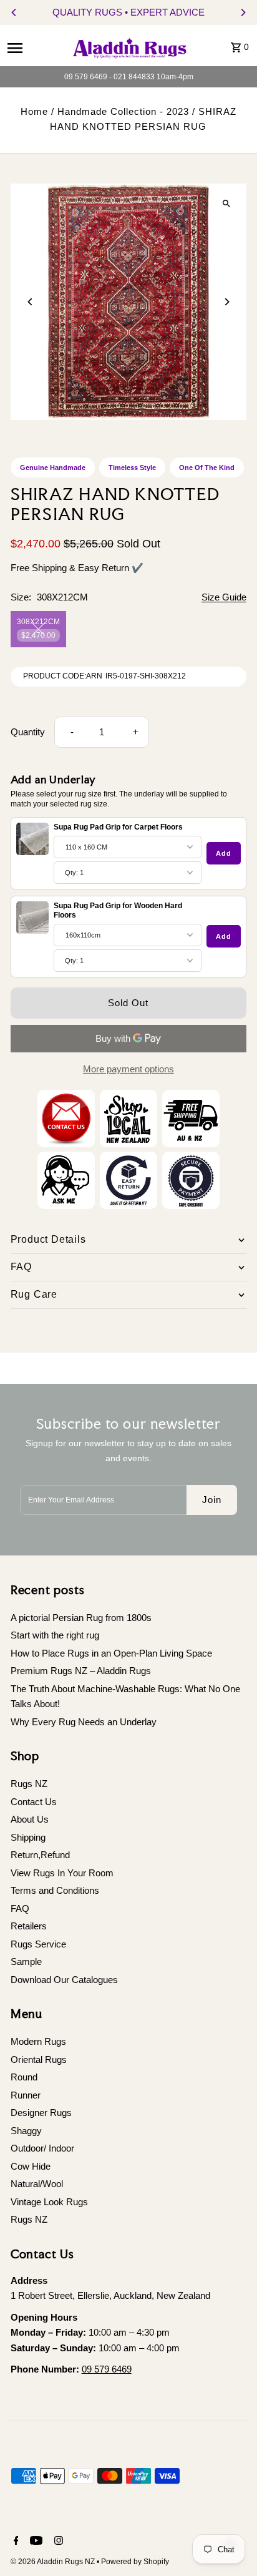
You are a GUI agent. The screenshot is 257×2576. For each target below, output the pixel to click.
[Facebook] (15, 2542)
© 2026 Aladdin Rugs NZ (54, 2562)
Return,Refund (40, 1855)
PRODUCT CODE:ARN (63, 676)
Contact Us (34, 1802)
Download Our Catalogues (64, 1980)
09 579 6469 (107, 2369)
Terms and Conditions (55, 1890)
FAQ (20, 1908)
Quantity (28, 732)
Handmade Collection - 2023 (123, 111)
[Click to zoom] (226, 204)
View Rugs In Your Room (62, 1873)
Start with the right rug (55, 1635)
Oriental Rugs (39, 2059)
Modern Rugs (38, 2041)
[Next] (243, 12)
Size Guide (224, 597)
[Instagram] (57, 2542)
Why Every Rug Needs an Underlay (84, 1722)
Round (24, 2077)
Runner (26, 2095)
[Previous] (14, 12)
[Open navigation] (33, 47)
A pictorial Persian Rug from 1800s (81, 1618)
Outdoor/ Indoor (42, 2148)
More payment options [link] (128, 1069)
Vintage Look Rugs (49, 2202)
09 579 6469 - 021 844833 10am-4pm (129, 77)
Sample (26, 1961)
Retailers (29, 1926)
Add (224, 853)
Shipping (28, 1837)
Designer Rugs (41, 2113)
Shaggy (26, 2131)
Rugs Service (38, 1944)
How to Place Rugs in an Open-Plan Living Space (111, 1653)
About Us (30, 1819)
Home (34, 111)
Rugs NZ (29, 1784)
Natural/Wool (37, 2184)
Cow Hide (31, 2166)
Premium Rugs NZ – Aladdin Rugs (81, 1671)
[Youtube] (35, 2542)
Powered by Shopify (135, 2562)
